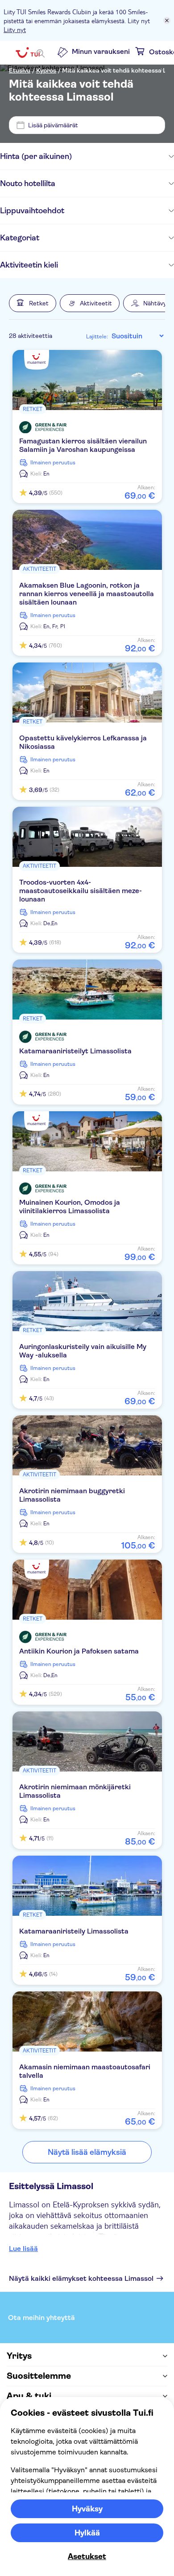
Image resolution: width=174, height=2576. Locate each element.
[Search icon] (41, 53)
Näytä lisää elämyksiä (87, 2152)
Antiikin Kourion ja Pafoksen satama (79, 1651)
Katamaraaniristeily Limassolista (74, 1931)
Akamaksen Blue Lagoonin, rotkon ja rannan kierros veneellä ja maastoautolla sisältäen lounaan (87, 594)
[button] (33, 303)
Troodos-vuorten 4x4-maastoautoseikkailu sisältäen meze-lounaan (81, 891)
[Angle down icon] (123, 156)
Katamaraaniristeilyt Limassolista (75, 1051)
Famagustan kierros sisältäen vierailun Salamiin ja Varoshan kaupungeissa (83, 445)
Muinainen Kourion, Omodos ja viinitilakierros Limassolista (70, 1207)
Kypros (46, 70)
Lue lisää (23, 2249)
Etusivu (20, 70)
